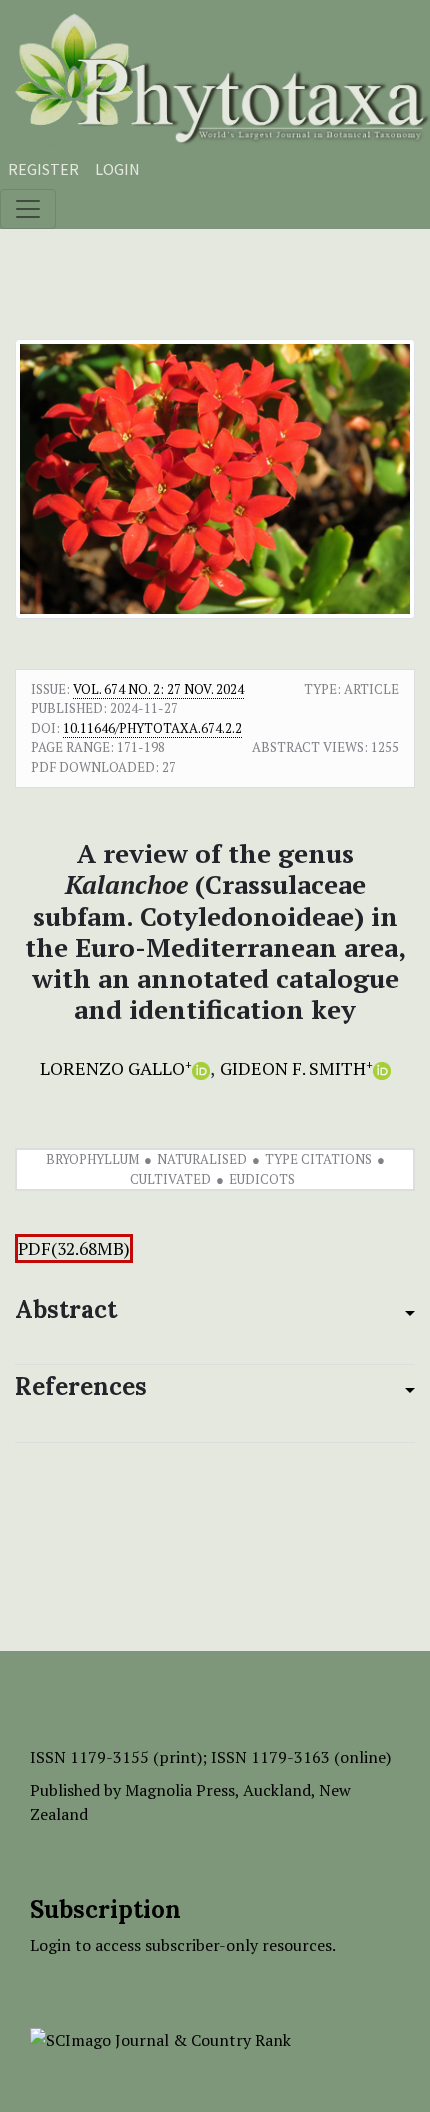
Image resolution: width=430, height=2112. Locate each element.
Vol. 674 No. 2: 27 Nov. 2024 (158, 689)
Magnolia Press (180, 1790)
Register (43, 169)
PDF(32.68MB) (74, 1248)
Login (117, 169)
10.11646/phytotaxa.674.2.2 (152, 728)
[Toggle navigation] (28, 209)
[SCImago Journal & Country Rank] (160, 2038)
